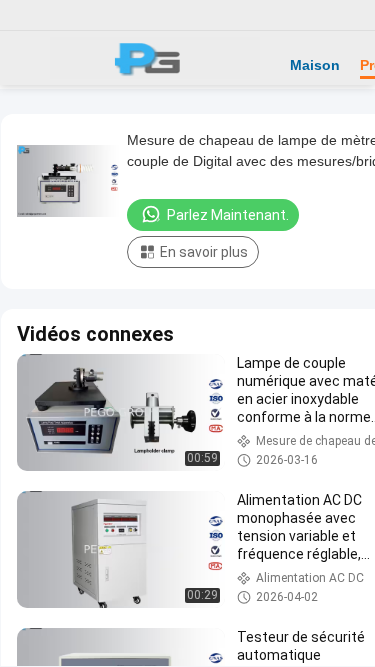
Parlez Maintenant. (228, 215)
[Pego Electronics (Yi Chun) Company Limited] (155, 58)
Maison (315, 65)
